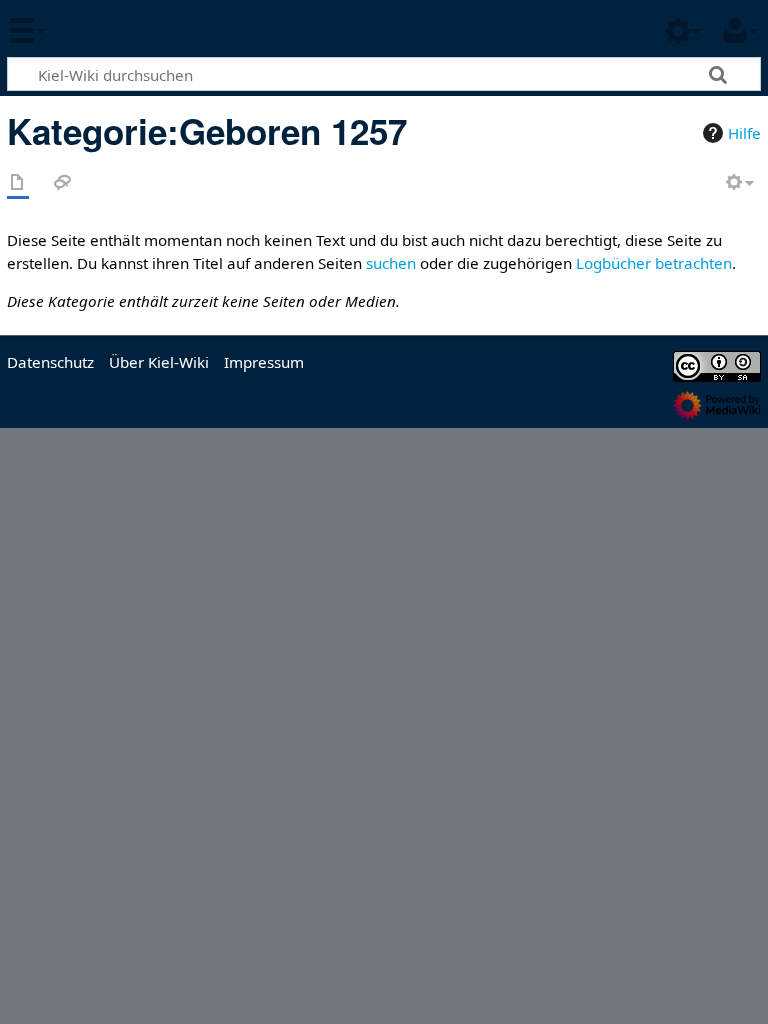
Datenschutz (50, 362)
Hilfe (744, 133)
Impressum (264, 362)
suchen (391, 263)
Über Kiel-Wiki (159, 362)
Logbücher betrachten (654, 263)
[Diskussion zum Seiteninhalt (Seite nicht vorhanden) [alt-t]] (63, 183)
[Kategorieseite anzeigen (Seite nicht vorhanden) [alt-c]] (18, 183)
